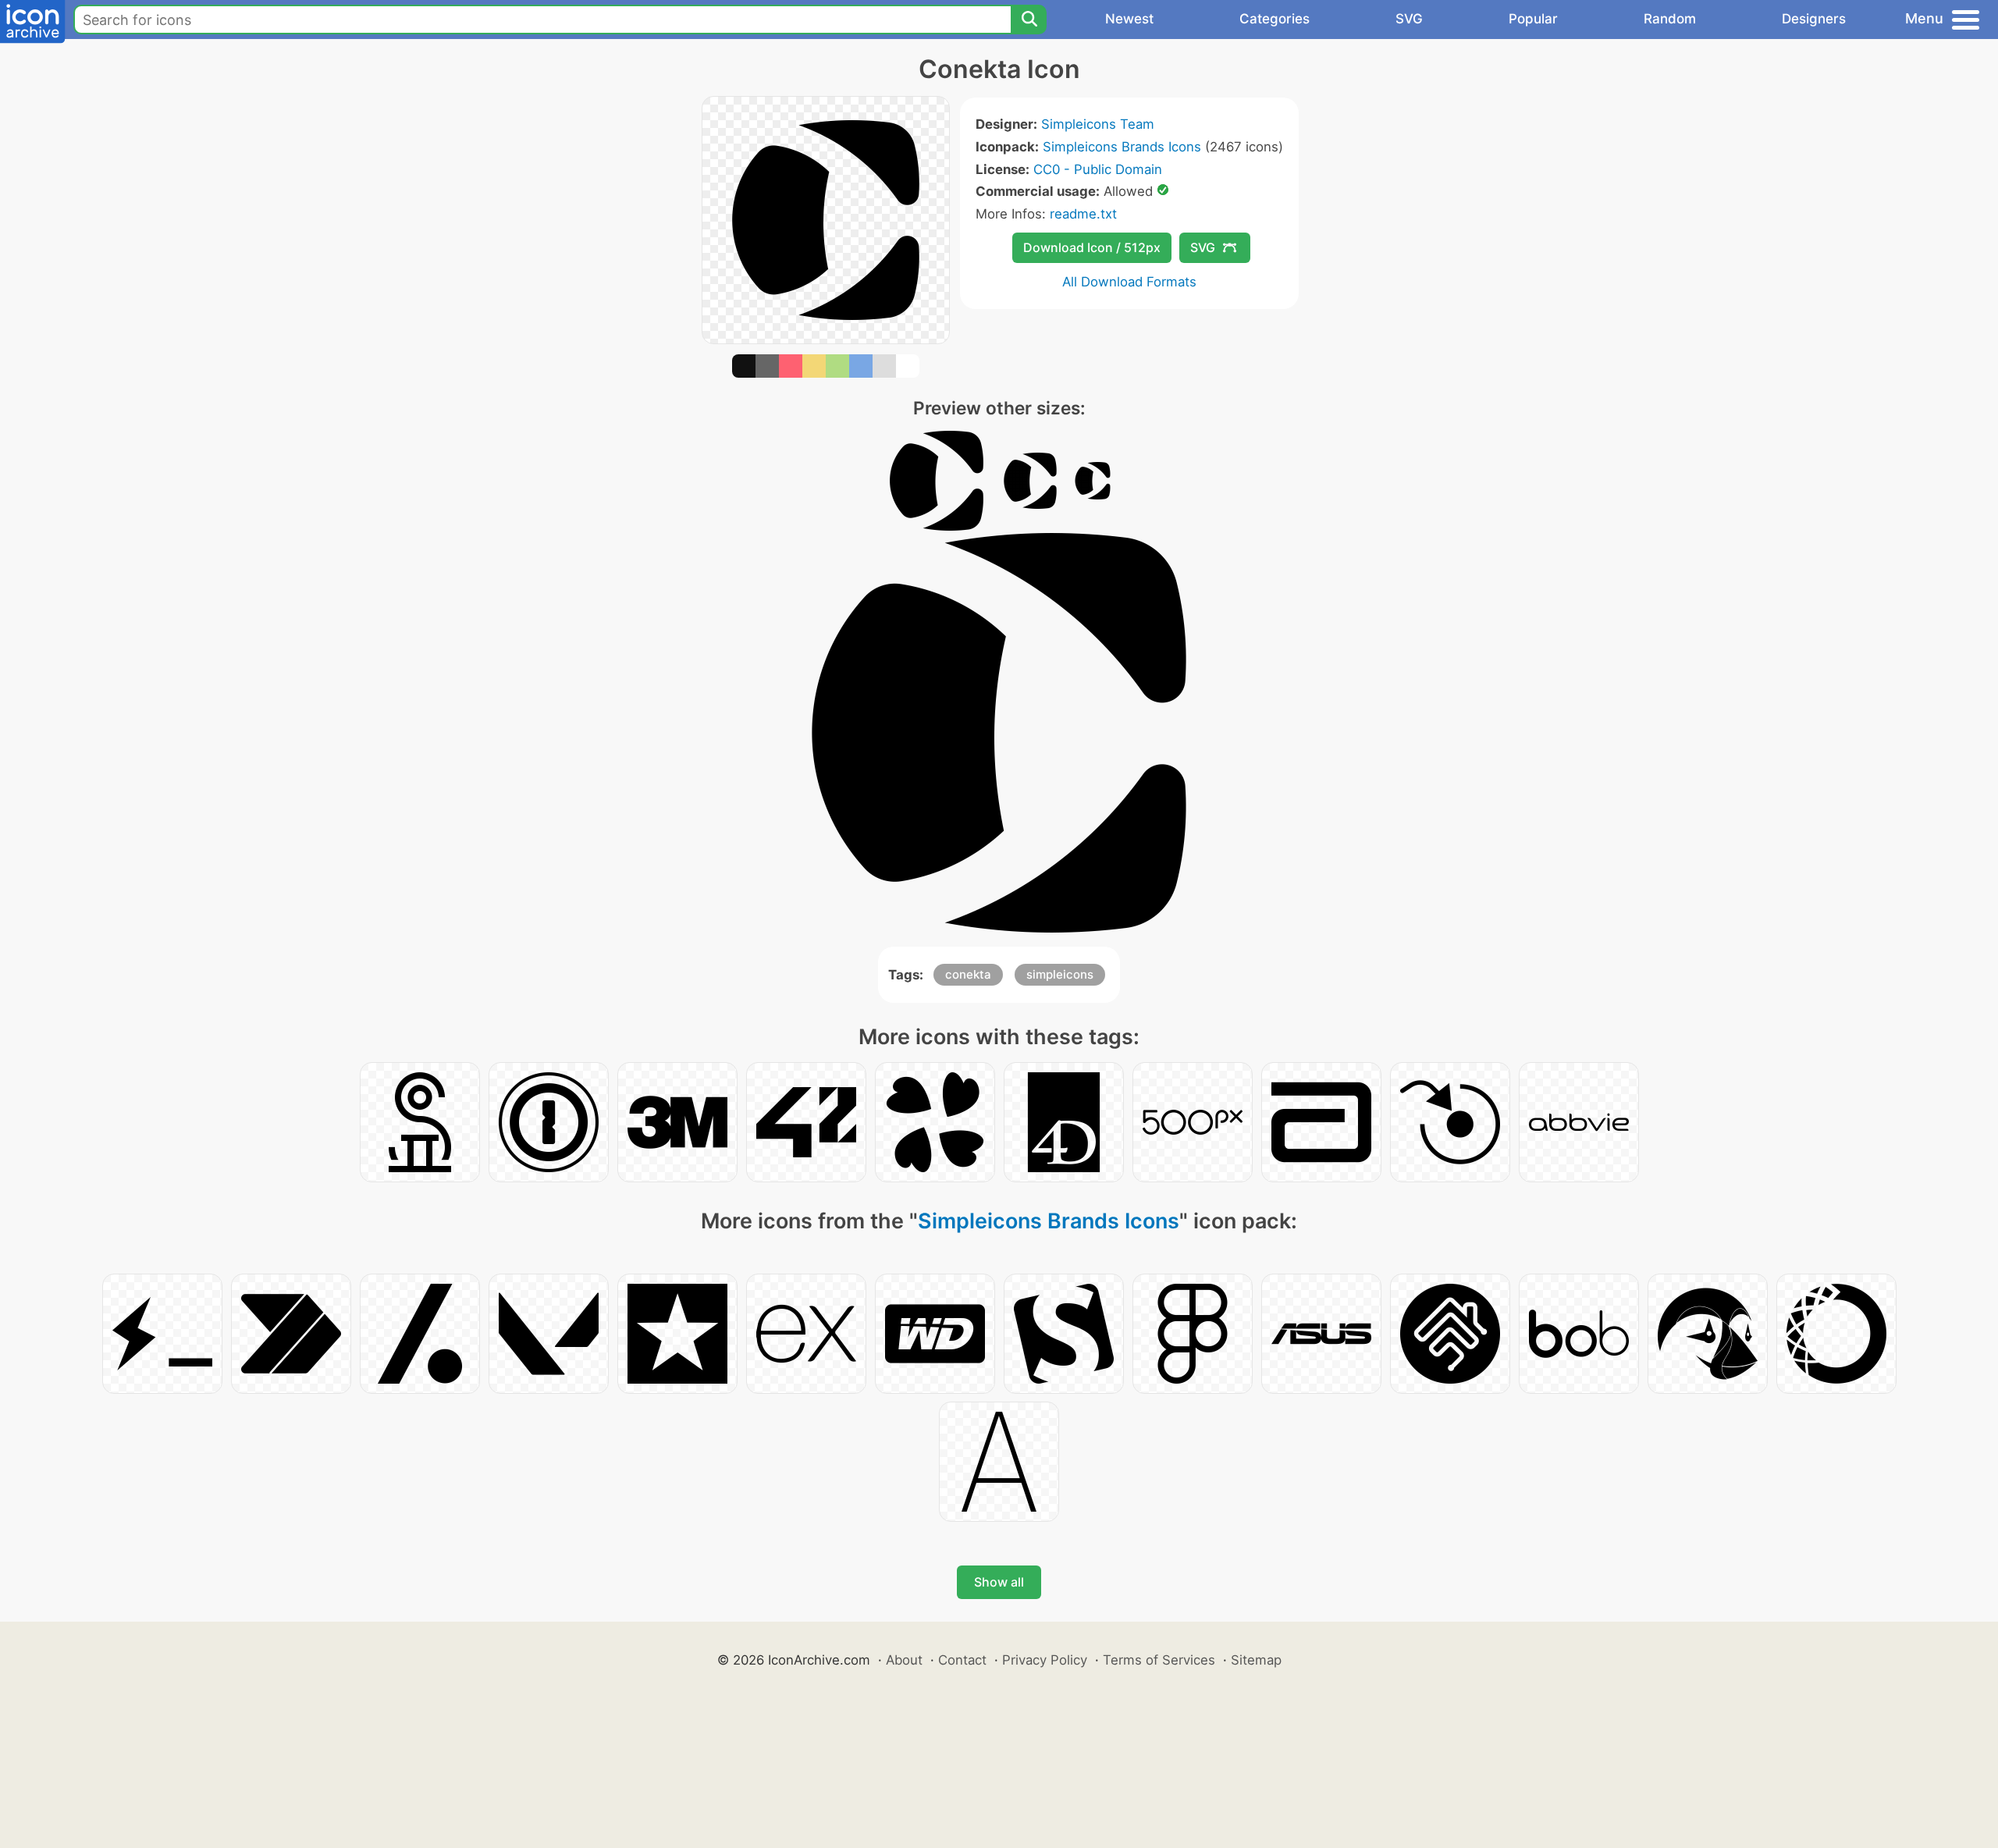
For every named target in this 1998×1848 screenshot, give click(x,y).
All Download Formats (1129, 282)
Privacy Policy (1045, 1660)
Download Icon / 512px (1092, 247)
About (904, 1660)
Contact (962, 1660)
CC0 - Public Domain (1098, 169)
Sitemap (1256, 1660)
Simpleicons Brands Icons (1122, 147)
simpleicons (1060, 974)
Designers (1814, 19)
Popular (1533, 19)
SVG (1409, 19)
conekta (968, 974)
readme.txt (1083, 214)
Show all (999, 1582)
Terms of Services (1159, 1660)
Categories (1275, 19)
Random (1670, 19)
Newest (1129, 19)
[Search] (1029, 20)
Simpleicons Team (1098, 124)
